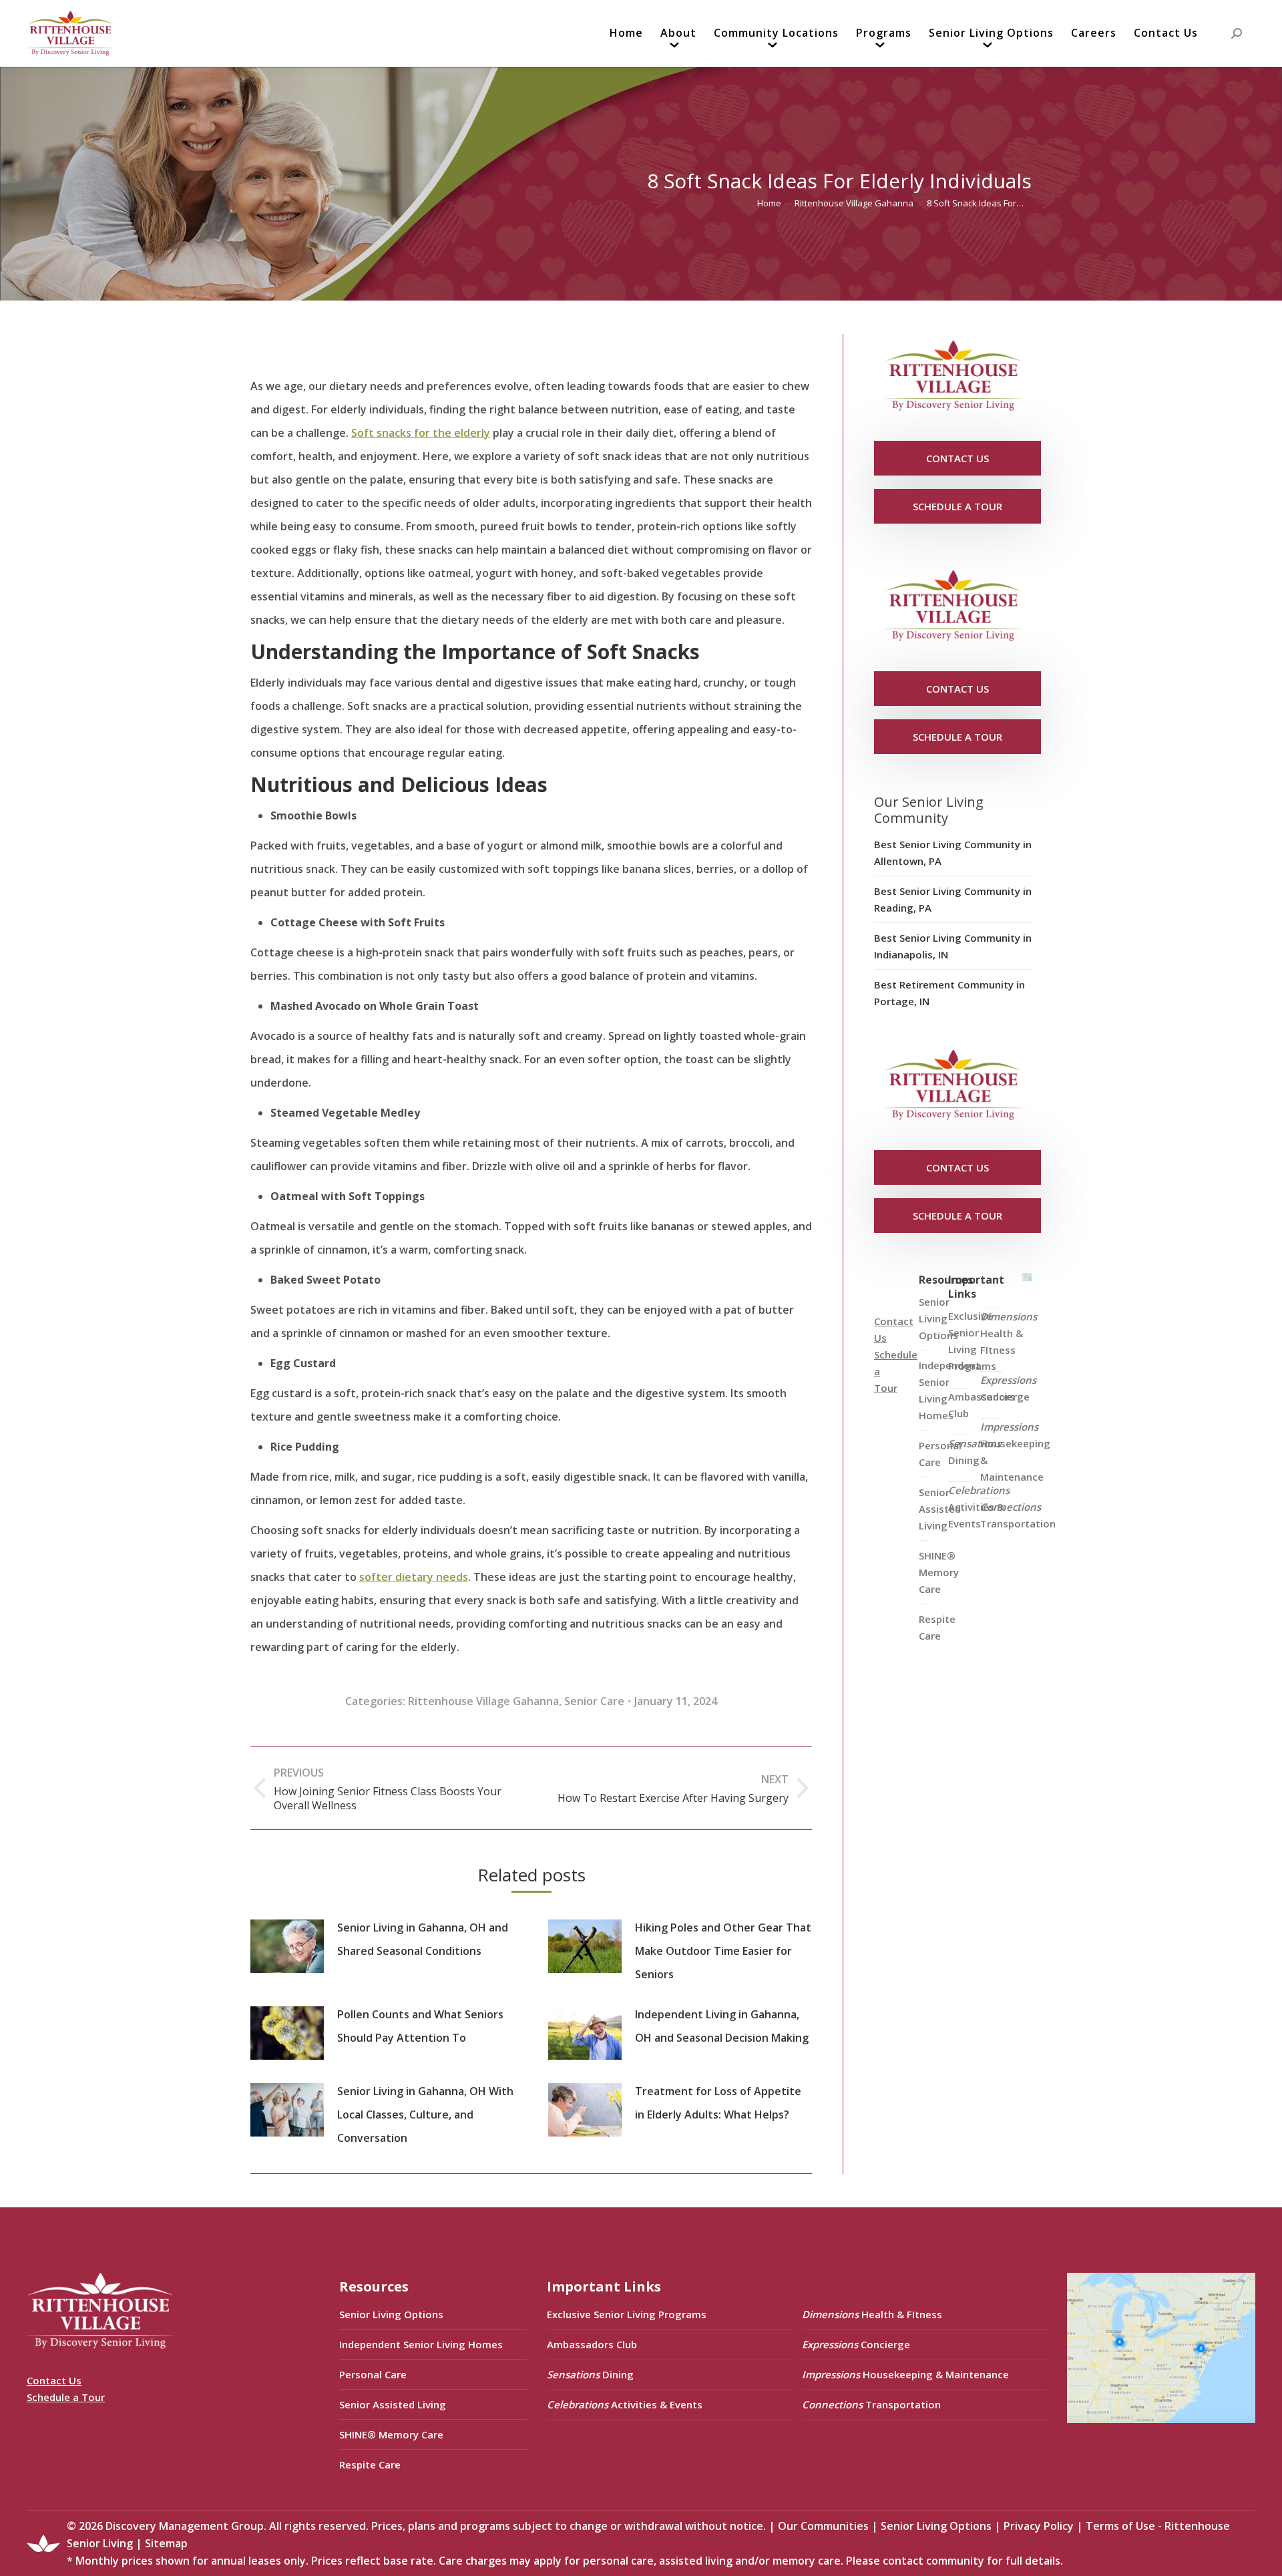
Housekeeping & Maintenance (1015, 1452)
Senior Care (594, 1701)
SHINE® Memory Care (391, 2434)
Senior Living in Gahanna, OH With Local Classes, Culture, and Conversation (425, 2114)
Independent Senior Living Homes (421, 2344)
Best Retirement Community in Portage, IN (949, 993)
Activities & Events (979, 1507)
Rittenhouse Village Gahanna (483, 1701)
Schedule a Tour (66, 2397)
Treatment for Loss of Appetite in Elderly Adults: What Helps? (718, 2103)
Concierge (1008, 1388)
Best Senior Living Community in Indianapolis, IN (953, 946)
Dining (975, 1452)
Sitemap (166, 2543)
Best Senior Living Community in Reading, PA (953, 899)
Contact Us (54, 2380)
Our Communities (823, 2526)
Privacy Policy (1039, 2526)
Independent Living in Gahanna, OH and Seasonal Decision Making (722, 2026)
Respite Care (937, 1627)
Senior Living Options (391, 2314)
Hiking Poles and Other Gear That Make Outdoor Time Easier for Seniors (723, 1951)
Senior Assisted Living (393, 2404)
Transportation (1018, 1515)
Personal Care (373, 2374)
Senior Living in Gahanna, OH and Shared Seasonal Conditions (423, 1939)
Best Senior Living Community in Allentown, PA (953, 853)
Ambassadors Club (592, 2344)
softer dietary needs (414, 1577)
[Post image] (287, 1946)
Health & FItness (1009, 1333)
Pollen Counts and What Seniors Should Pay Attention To (420, 2026)
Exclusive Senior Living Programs (972, 1341)
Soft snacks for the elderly (421, 433)
